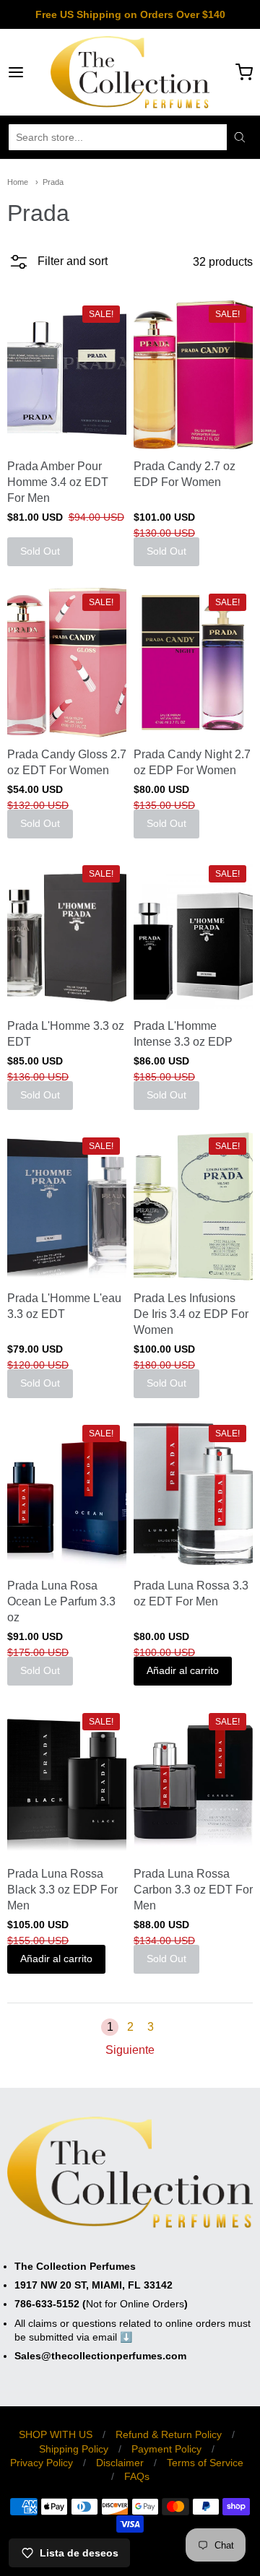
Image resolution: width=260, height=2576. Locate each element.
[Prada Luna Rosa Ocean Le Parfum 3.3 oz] (67, 1494)
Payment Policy (166, 2449)
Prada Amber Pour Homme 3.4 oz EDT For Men (58, 482)
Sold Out (40, 551)
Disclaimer (120, 2463)
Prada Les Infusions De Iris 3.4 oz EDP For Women (191, 1314)
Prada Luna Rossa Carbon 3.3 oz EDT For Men (193, 1890)
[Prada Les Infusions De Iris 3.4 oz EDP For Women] (193, 1206)
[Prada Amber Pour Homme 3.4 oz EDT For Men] (67, 375)
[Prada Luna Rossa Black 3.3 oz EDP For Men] (67, 1782)
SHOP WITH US (56, 2434)
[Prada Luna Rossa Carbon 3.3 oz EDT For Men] (193, 1782)
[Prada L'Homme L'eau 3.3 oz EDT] (67, 1206)
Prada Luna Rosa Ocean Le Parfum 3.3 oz (61, 1601)
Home (18, 182)
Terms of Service (205, 2463)
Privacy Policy (42, 2463)
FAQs (137, 2476)
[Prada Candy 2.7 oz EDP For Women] (193, 375)
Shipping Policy (74, 2449)
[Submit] (240, 137)
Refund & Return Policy (169, 2434)
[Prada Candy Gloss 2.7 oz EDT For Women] (67, 662)
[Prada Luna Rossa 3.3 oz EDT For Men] (193, 1494)
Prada (53, 182)
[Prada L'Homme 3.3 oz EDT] (67, 934)
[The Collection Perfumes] (130, 72)
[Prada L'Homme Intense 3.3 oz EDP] (193, 934)
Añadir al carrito (183, 1670)
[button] (57, 266)
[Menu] (29, 72)
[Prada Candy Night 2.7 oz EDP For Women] (193, 662)
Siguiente (130, 2050)
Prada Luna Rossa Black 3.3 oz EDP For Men (62, 1890)
